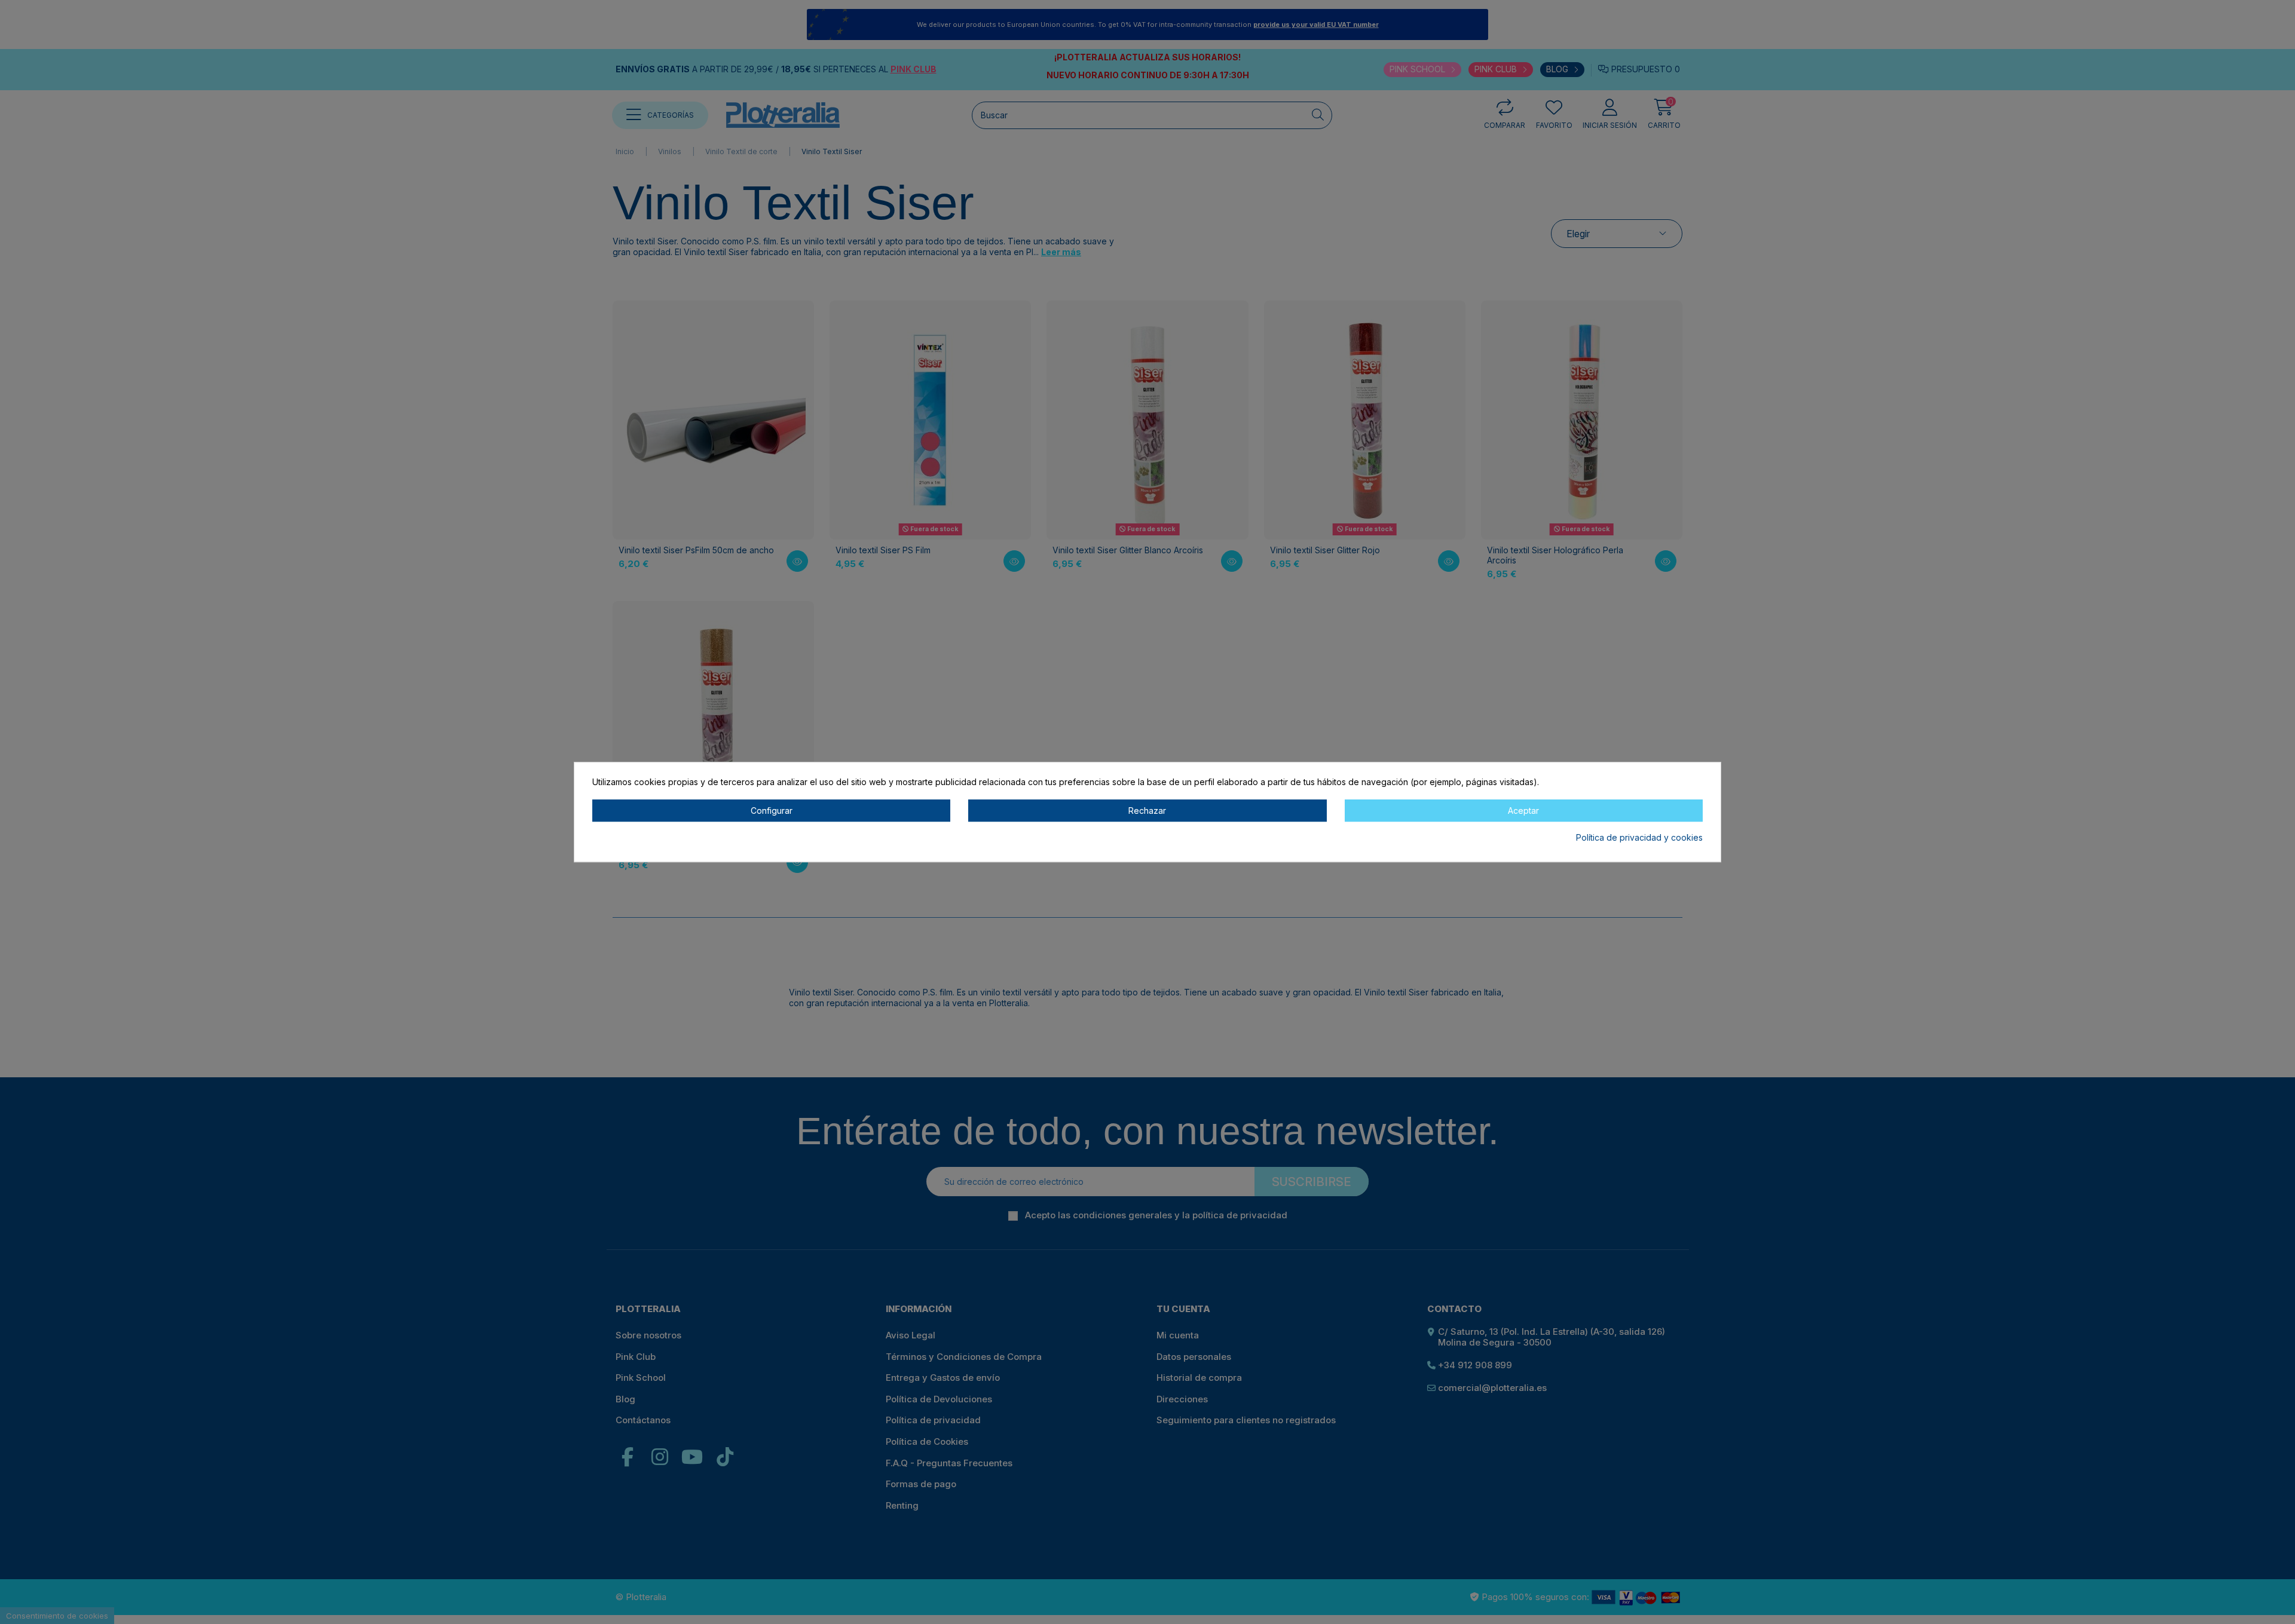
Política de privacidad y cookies (1639, 838)
